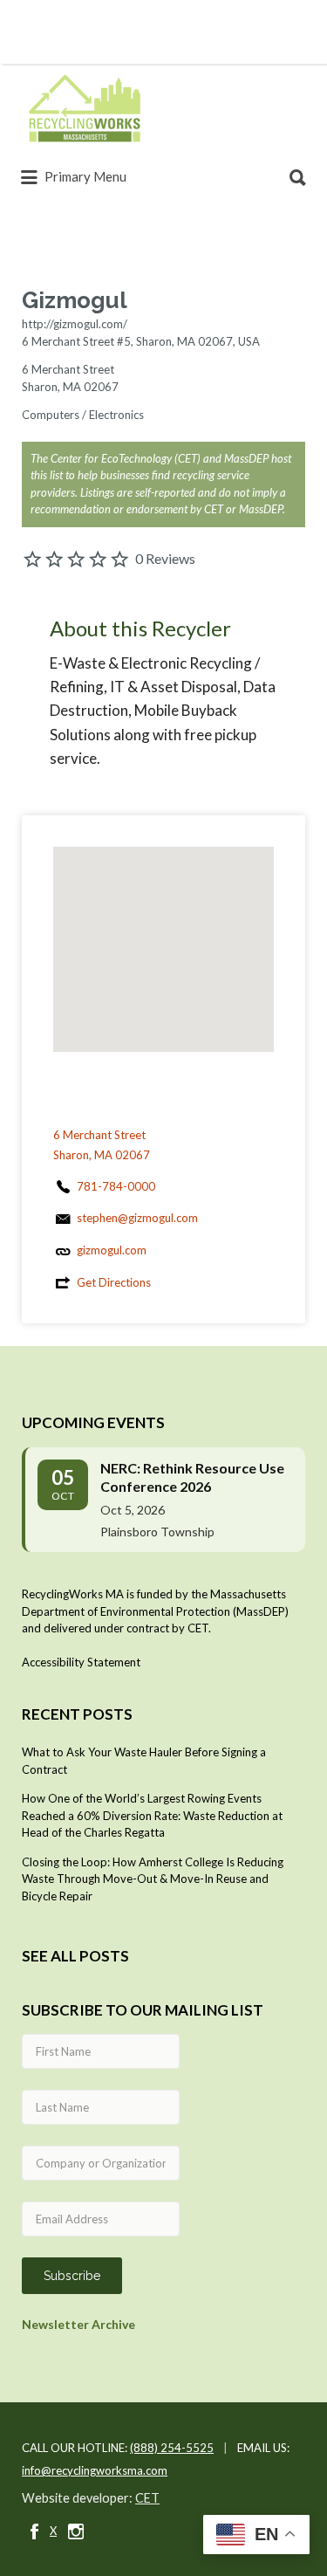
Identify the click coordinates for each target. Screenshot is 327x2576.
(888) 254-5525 (172, 2448)
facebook (34, 2531)
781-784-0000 (116, 1186)
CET (147, 2498)
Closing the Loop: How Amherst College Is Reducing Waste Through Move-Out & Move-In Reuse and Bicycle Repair (153, 1879)
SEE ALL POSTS (75, 1956)
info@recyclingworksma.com (95, 2470)
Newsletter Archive (78, 2324)
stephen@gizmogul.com (137, 1218)
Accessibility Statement (81, 1662)
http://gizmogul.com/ (75, 324)
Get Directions (114, 1282)
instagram (76, 2531)
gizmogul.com (112, 1250)
